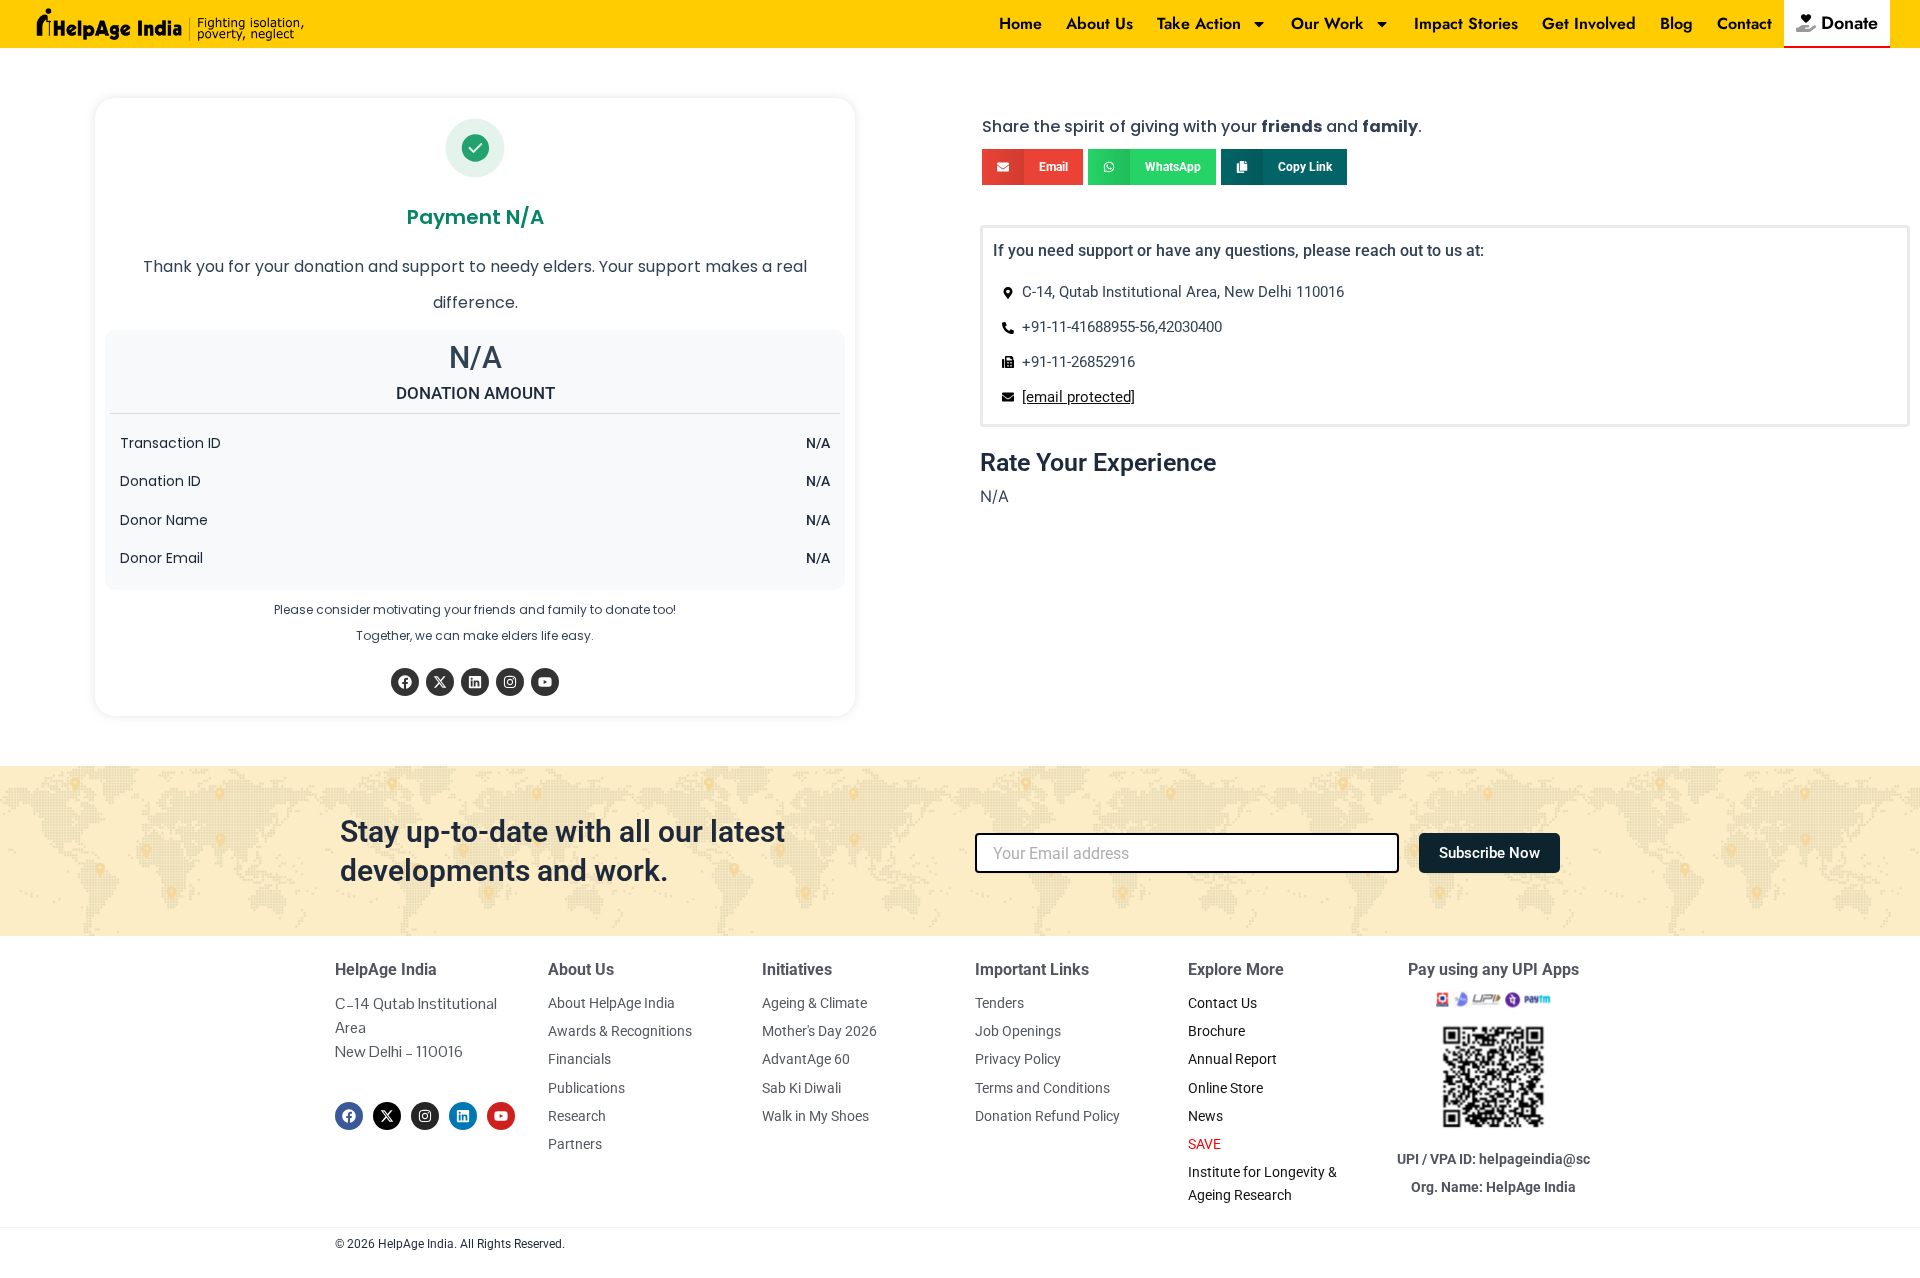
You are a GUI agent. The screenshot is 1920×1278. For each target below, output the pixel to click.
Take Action (1199, 23)
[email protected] (1078, 397)
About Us (1099, 23)
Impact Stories (1466, 23)
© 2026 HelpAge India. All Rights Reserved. (450, 1244)
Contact (1744, 23)
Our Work (1327, 23)
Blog (1676, 23)
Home (1020, 23)
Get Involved (1589, 23)
